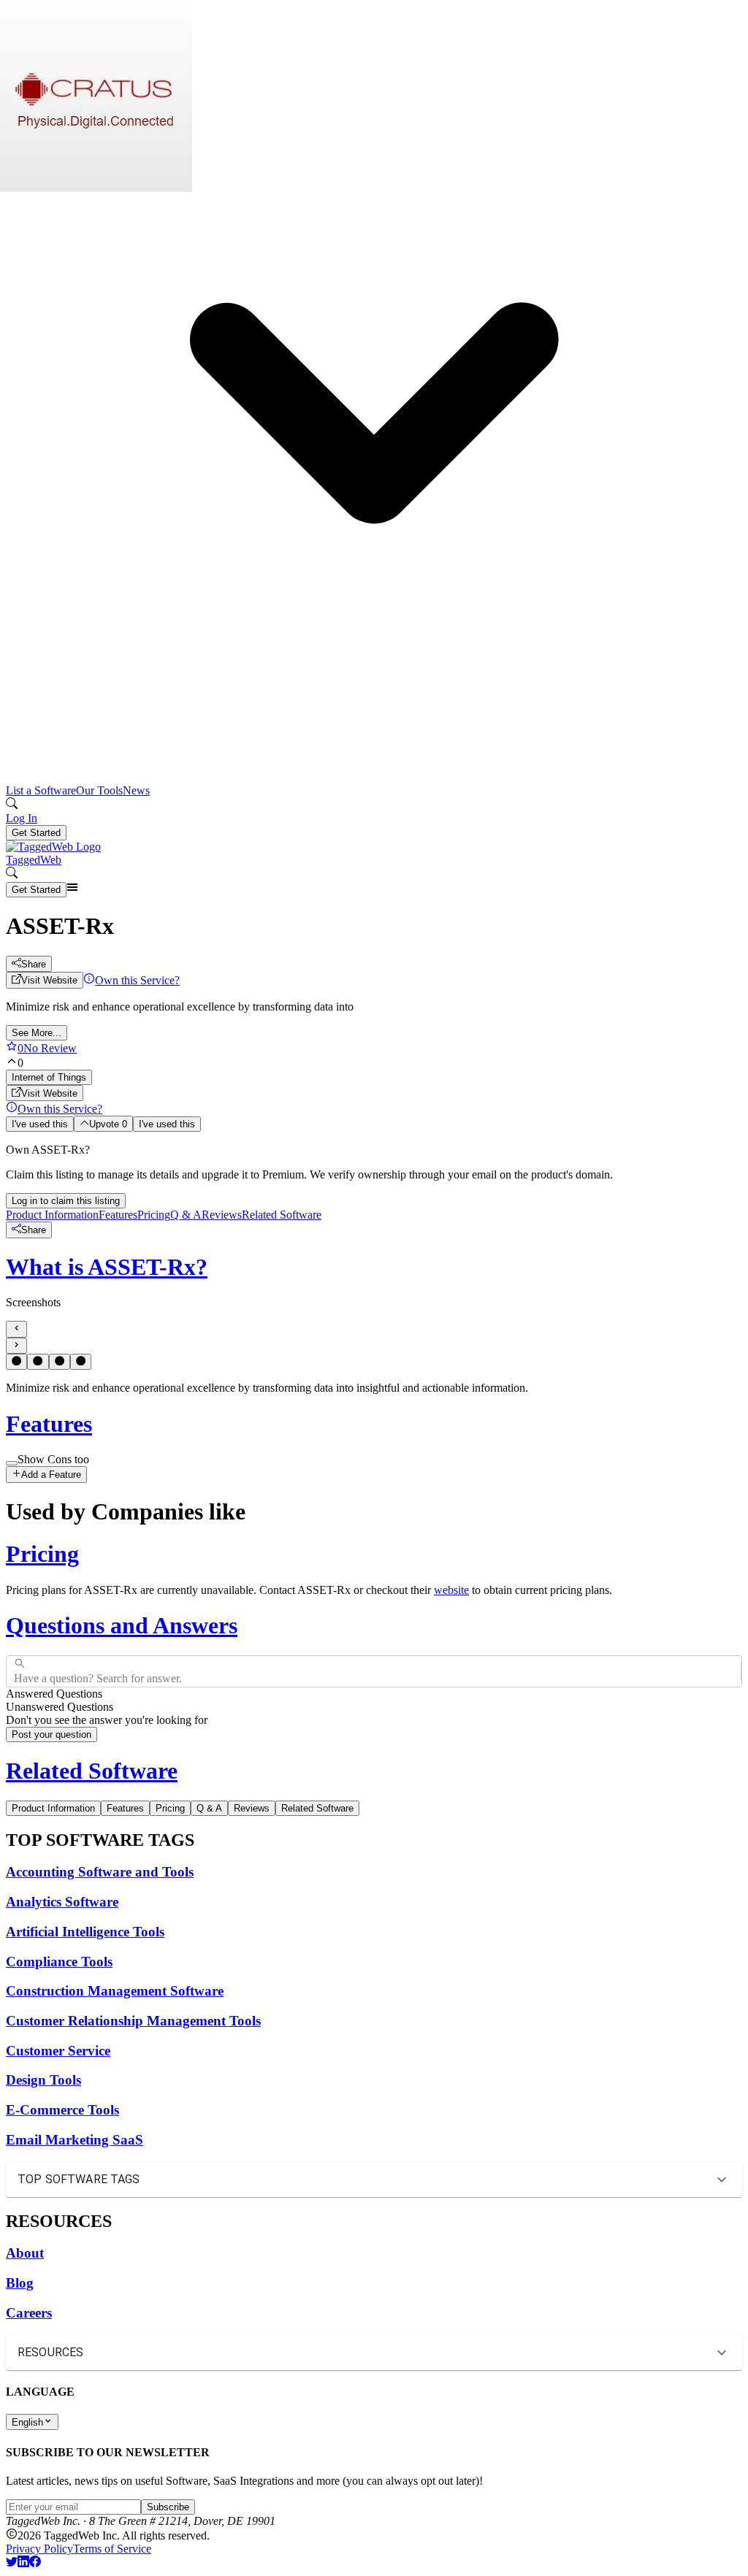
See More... (37, 1033)
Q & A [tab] (209, 1808)
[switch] (12, 1463)
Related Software (282, 1215)
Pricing (154, 1215)
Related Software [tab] (317, 1808)
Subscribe (168, 2507)
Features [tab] (125, 1808)
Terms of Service (112, 2549)
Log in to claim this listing (66, 1201)
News (136, 790)
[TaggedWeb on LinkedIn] (23, 2563)
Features (118, 1215)
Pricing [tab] (170, 1808)
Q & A (186, 1215)
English (27, 2422)
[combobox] (15, 1671)
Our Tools (99, 790)
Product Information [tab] (53, 1808)
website (451, 1590)
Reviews (222, 1215)
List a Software (41, 790)
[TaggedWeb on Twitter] (12, 2563)
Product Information (52, 1215)
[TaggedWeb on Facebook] (35, 2563)
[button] (374, 408)
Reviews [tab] (252, 1808)
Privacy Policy (39, 2549)
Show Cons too (53, 1459)
